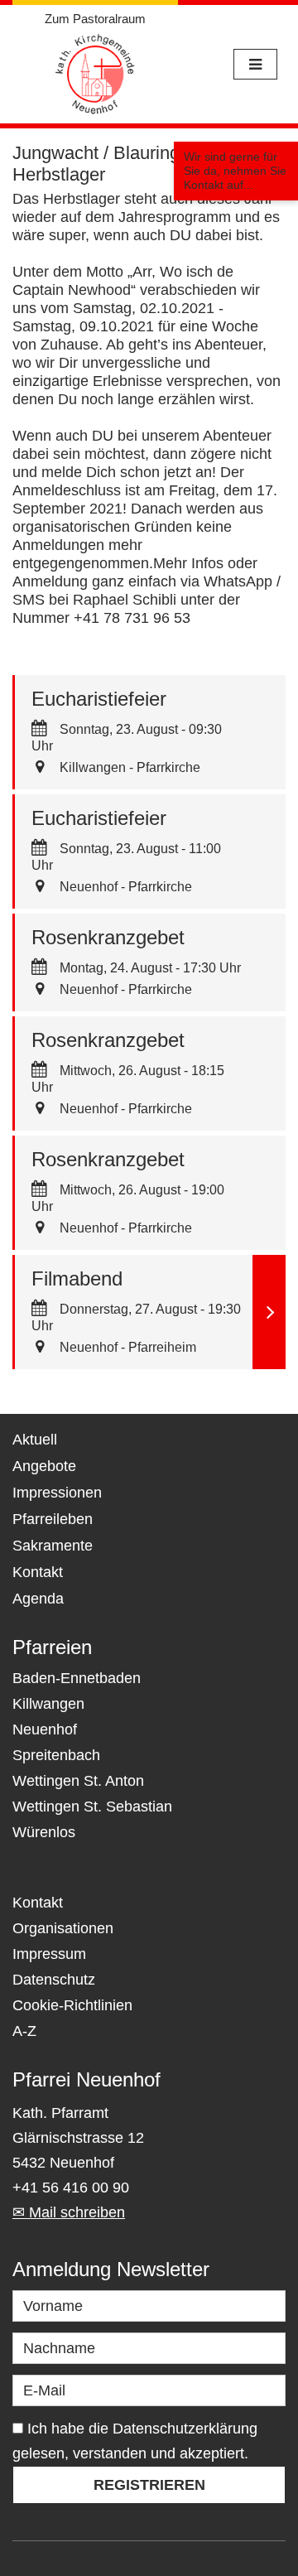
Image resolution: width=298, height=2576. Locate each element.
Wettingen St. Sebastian (92, 1807)
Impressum (49, 1954)
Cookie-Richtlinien (72, 2005)
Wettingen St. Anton (78, 1781)
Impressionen (57, 1493)
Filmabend (77, 1278)
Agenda (38, 1599)
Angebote (44, 1466)
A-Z (24, 2031)
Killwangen (48, 1704)
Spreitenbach (56, 1755)
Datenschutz (54, 1980)
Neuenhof (45, 1729)
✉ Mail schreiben (69, 2212)
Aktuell (35, 1440)
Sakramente (53, 1546)
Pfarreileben (53, 1519)
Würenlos (44, 1832)
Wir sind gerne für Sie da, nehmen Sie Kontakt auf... (235, 171)
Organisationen (63, 1928)
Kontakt (38, 1572)
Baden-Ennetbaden (77, 1678)
